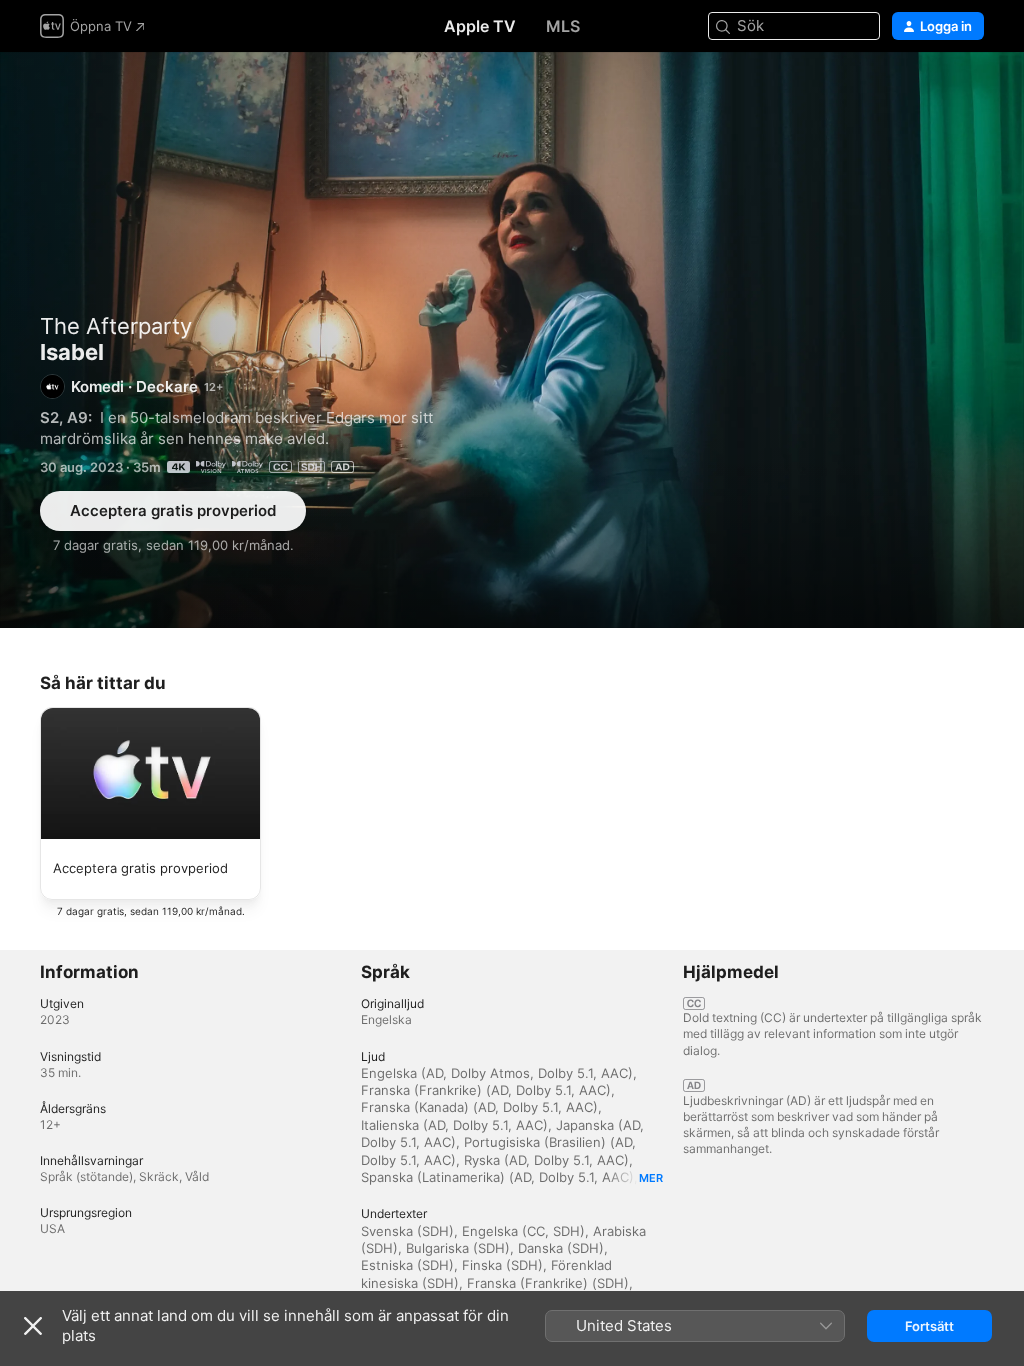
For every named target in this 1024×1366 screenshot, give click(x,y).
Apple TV (480, 26)
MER (651, 1178)
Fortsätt (929, 1326)
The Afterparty (116, 326)
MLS (563, 26)
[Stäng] (33, 1326)
